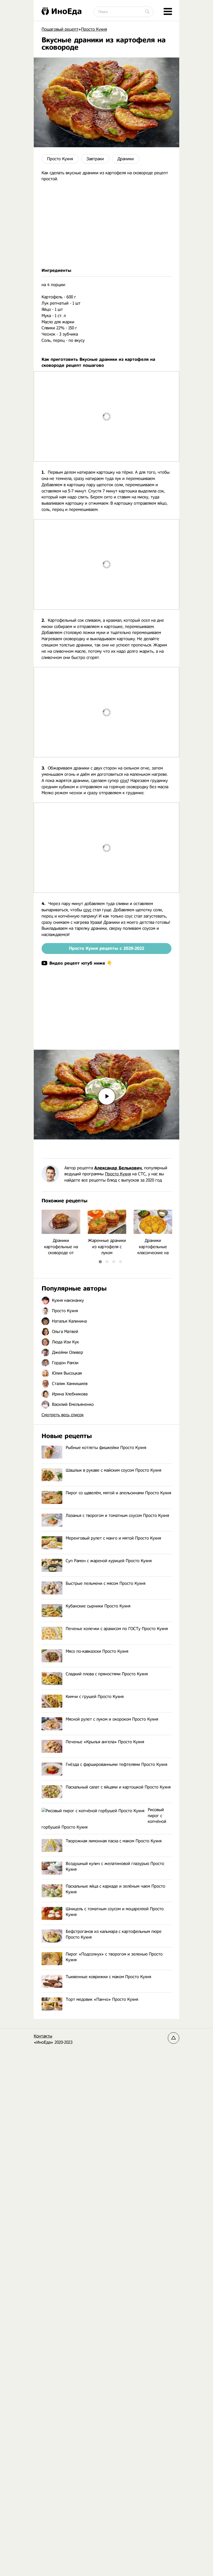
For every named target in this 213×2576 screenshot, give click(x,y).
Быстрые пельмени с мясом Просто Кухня (106, 1583)
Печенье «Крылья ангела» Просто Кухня (105, 1742)
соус (124, 781)
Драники (126, 159)
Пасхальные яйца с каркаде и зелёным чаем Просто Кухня (115, 1889)
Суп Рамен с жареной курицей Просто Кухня (109, 1561)
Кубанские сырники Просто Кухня (98, 1606)
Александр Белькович (118, 1168)
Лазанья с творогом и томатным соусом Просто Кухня (117, 1516)
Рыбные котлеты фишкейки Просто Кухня (106, 1448)
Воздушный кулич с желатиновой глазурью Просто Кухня (115, 1866)
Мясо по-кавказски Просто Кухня (97, 1651)
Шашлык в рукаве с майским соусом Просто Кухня (114, 1470)
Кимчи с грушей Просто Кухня (95, 1697)
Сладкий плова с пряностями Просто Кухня (107, 1674)
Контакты (43, 2036)
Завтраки (95, 159)
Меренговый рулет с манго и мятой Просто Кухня (113, 1538)
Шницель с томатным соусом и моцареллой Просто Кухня (115, 1912)
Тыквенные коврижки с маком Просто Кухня (108, 1977)
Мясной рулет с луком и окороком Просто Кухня (112, 1719)
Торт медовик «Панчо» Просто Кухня (102, 1999)
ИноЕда (66, 11)
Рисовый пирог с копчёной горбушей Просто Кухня (104, 1818)
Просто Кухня (60, 159)
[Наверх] (174, 2038)
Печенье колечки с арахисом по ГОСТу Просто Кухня (117, 1629)
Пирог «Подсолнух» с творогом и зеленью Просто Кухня (114, 1957)
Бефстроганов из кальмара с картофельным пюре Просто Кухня (114, 1934)
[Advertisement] (106, 225)
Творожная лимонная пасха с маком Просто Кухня (114, 1841)
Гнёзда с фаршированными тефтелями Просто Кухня (117, 1764)
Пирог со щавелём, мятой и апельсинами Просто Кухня (118, 1493)
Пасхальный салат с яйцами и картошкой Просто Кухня (118, 1787)
